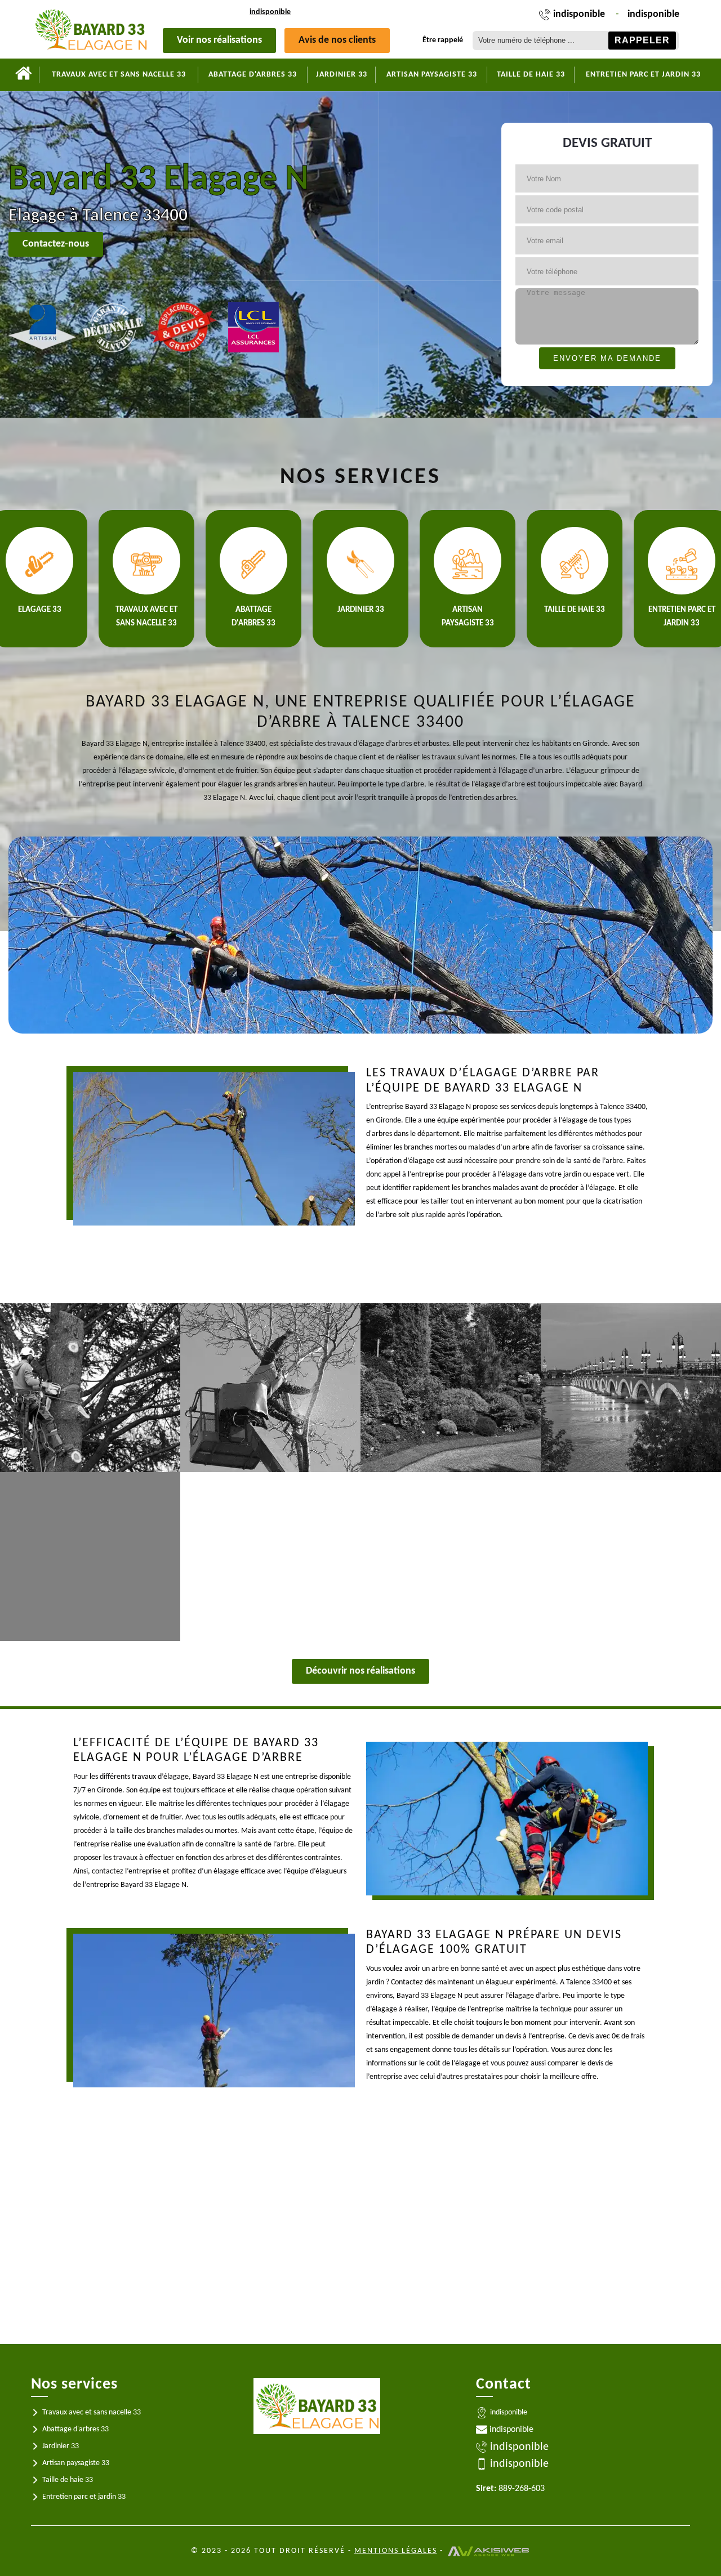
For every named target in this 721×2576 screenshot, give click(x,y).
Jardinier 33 (342, 75)
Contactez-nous (56, 244)
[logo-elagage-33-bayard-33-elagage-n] (90, 29)
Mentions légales (396, 2550)
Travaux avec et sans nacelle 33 (119, 75)
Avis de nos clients (337, 40)
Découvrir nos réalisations (360, 1671)
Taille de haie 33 (531, 75)
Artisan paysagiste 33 (432, 75)
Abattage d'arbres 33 (253, 75)
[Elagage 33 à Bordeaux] (24, 75)
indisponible (270, 12)
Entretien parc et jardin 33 (643, 75)
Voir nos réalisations (219, 40)
